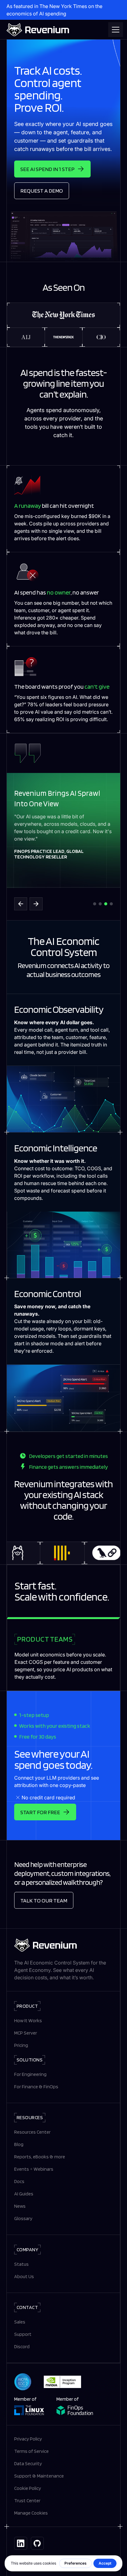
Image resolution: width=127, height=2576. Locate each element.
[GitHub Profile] (37, 2543)
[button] (114, 30)
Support (23, 2334)
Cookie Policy (28, 2488)
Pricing (21, 2045)
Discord (22, 2346)
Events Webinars (34, 2169)
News (20, 2206)
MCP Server (26, 2033)
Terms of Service (31, 2451)
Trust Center (27, 2501)
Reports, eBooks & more (40, 2157)
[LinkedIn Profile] (21, 2543)
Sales (20, 2322)
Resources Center (32, 2132)
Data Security (28, 2463)
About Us (24, 2276)
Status (21, 2264)
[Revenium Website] (38, 30)
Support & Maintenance (39, 2476)
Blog (19, 2144)
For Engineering (30, 2074)
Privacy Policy (28, 2439)
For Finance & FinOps (36, 2087)
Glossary (23, 2218)
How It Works (28, 2021)
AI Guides (24, 2194)
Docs (19, 2181)
